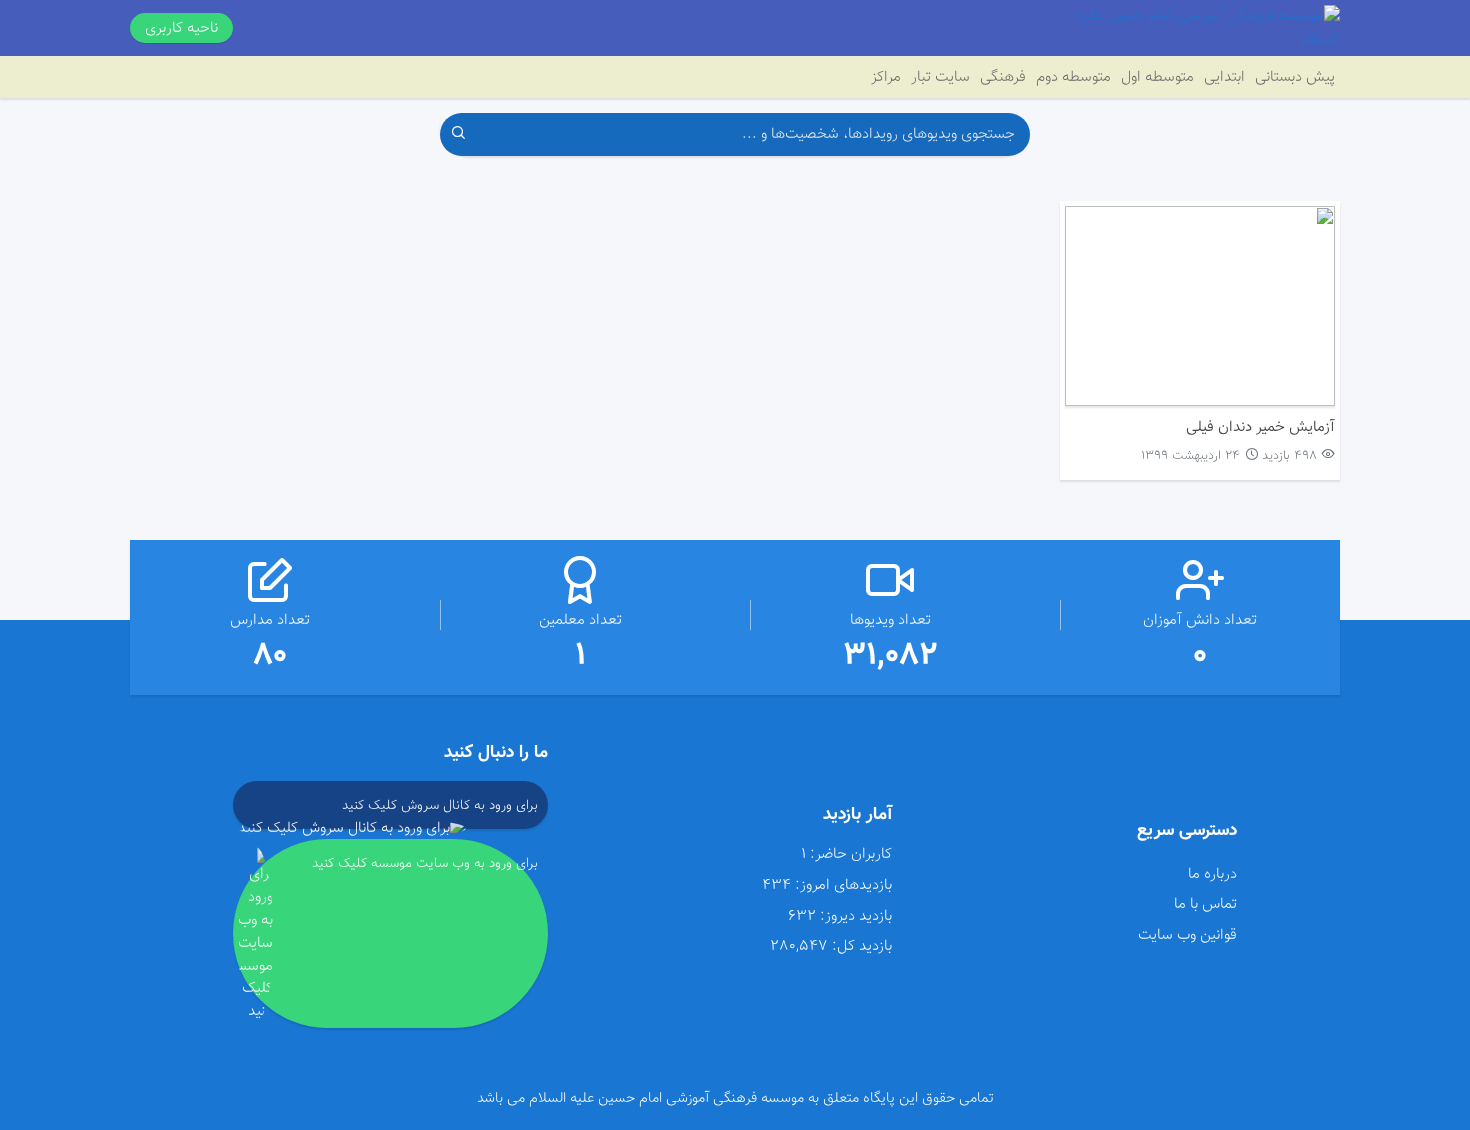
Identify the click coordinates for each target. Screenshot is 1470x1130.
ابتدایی (1224, 77)
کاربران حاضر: (851, 854)
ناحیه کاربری (181, 28)
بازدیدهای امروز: (843, 885)
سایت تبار (940, 77)
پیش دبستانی (1295, 77)
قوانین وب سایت (1187, 935)
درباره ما (1212, 874)
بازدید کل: (862, 946)
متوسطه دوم (1073, 77)
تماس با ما (1205, 904)
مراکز (886, 77)
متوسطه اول (1157, 77)
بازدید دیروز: (856, 916)
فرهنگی (1003, 77)
